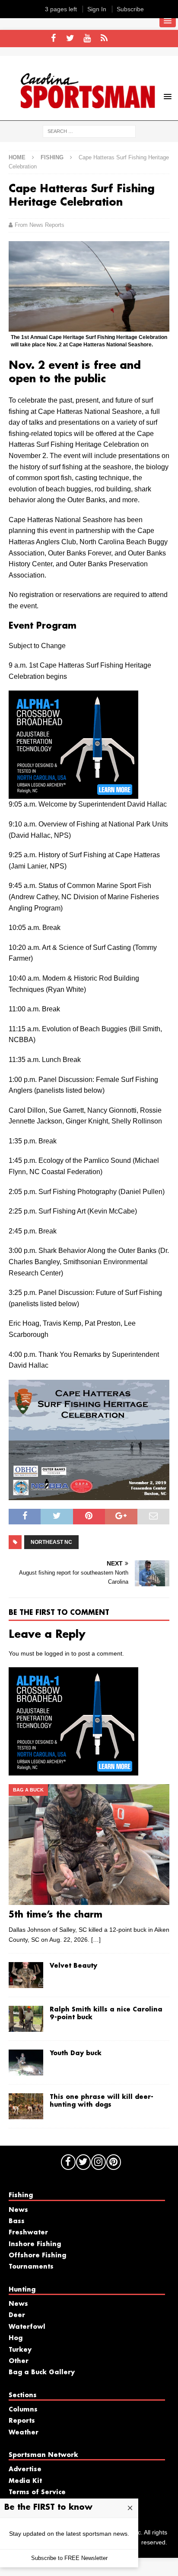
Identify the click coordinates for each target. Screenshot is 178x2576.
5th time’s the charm (56, 1915)
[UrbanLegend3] (73, 793)
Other (19, 2361)
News (18, 2210)
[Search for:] (89, 131)
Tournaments (31, 2267)
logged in (57, 1653)
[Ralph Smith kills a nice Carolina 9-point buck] (26, 2019)
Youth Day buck (76, 2053)
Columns (23, 2410)
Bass (17, 2221)
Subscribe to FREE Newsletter (69, 2558)
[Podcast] (104, 39)
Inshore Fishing (35, 2244)
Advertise (25, 2469)
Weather (24, 2433)
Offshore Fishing (37, 2256)
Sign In (97, 9)
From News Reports (40, 225)
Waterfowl (27, 2327)
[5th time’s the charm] (89, 1845)
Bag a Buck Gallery (42, 2373)
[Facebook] (53, 39)
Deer (17, 2315)
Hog (16, 2338)
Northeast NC (51, 1542)
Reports (22, 2421)
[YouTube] (87, 39)
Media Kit (25, 2481)
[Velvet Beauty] (26, 1975)
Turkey (20, 2350)
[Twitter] (70, 39)
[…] (96, 1940)
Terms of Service (37, 2492)
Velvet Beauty (73, 1966)
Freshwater (28, 2233)
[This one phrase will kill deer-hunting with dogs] (26, 2106)
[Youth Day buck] (26, 2063)
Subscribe (130, 9)
